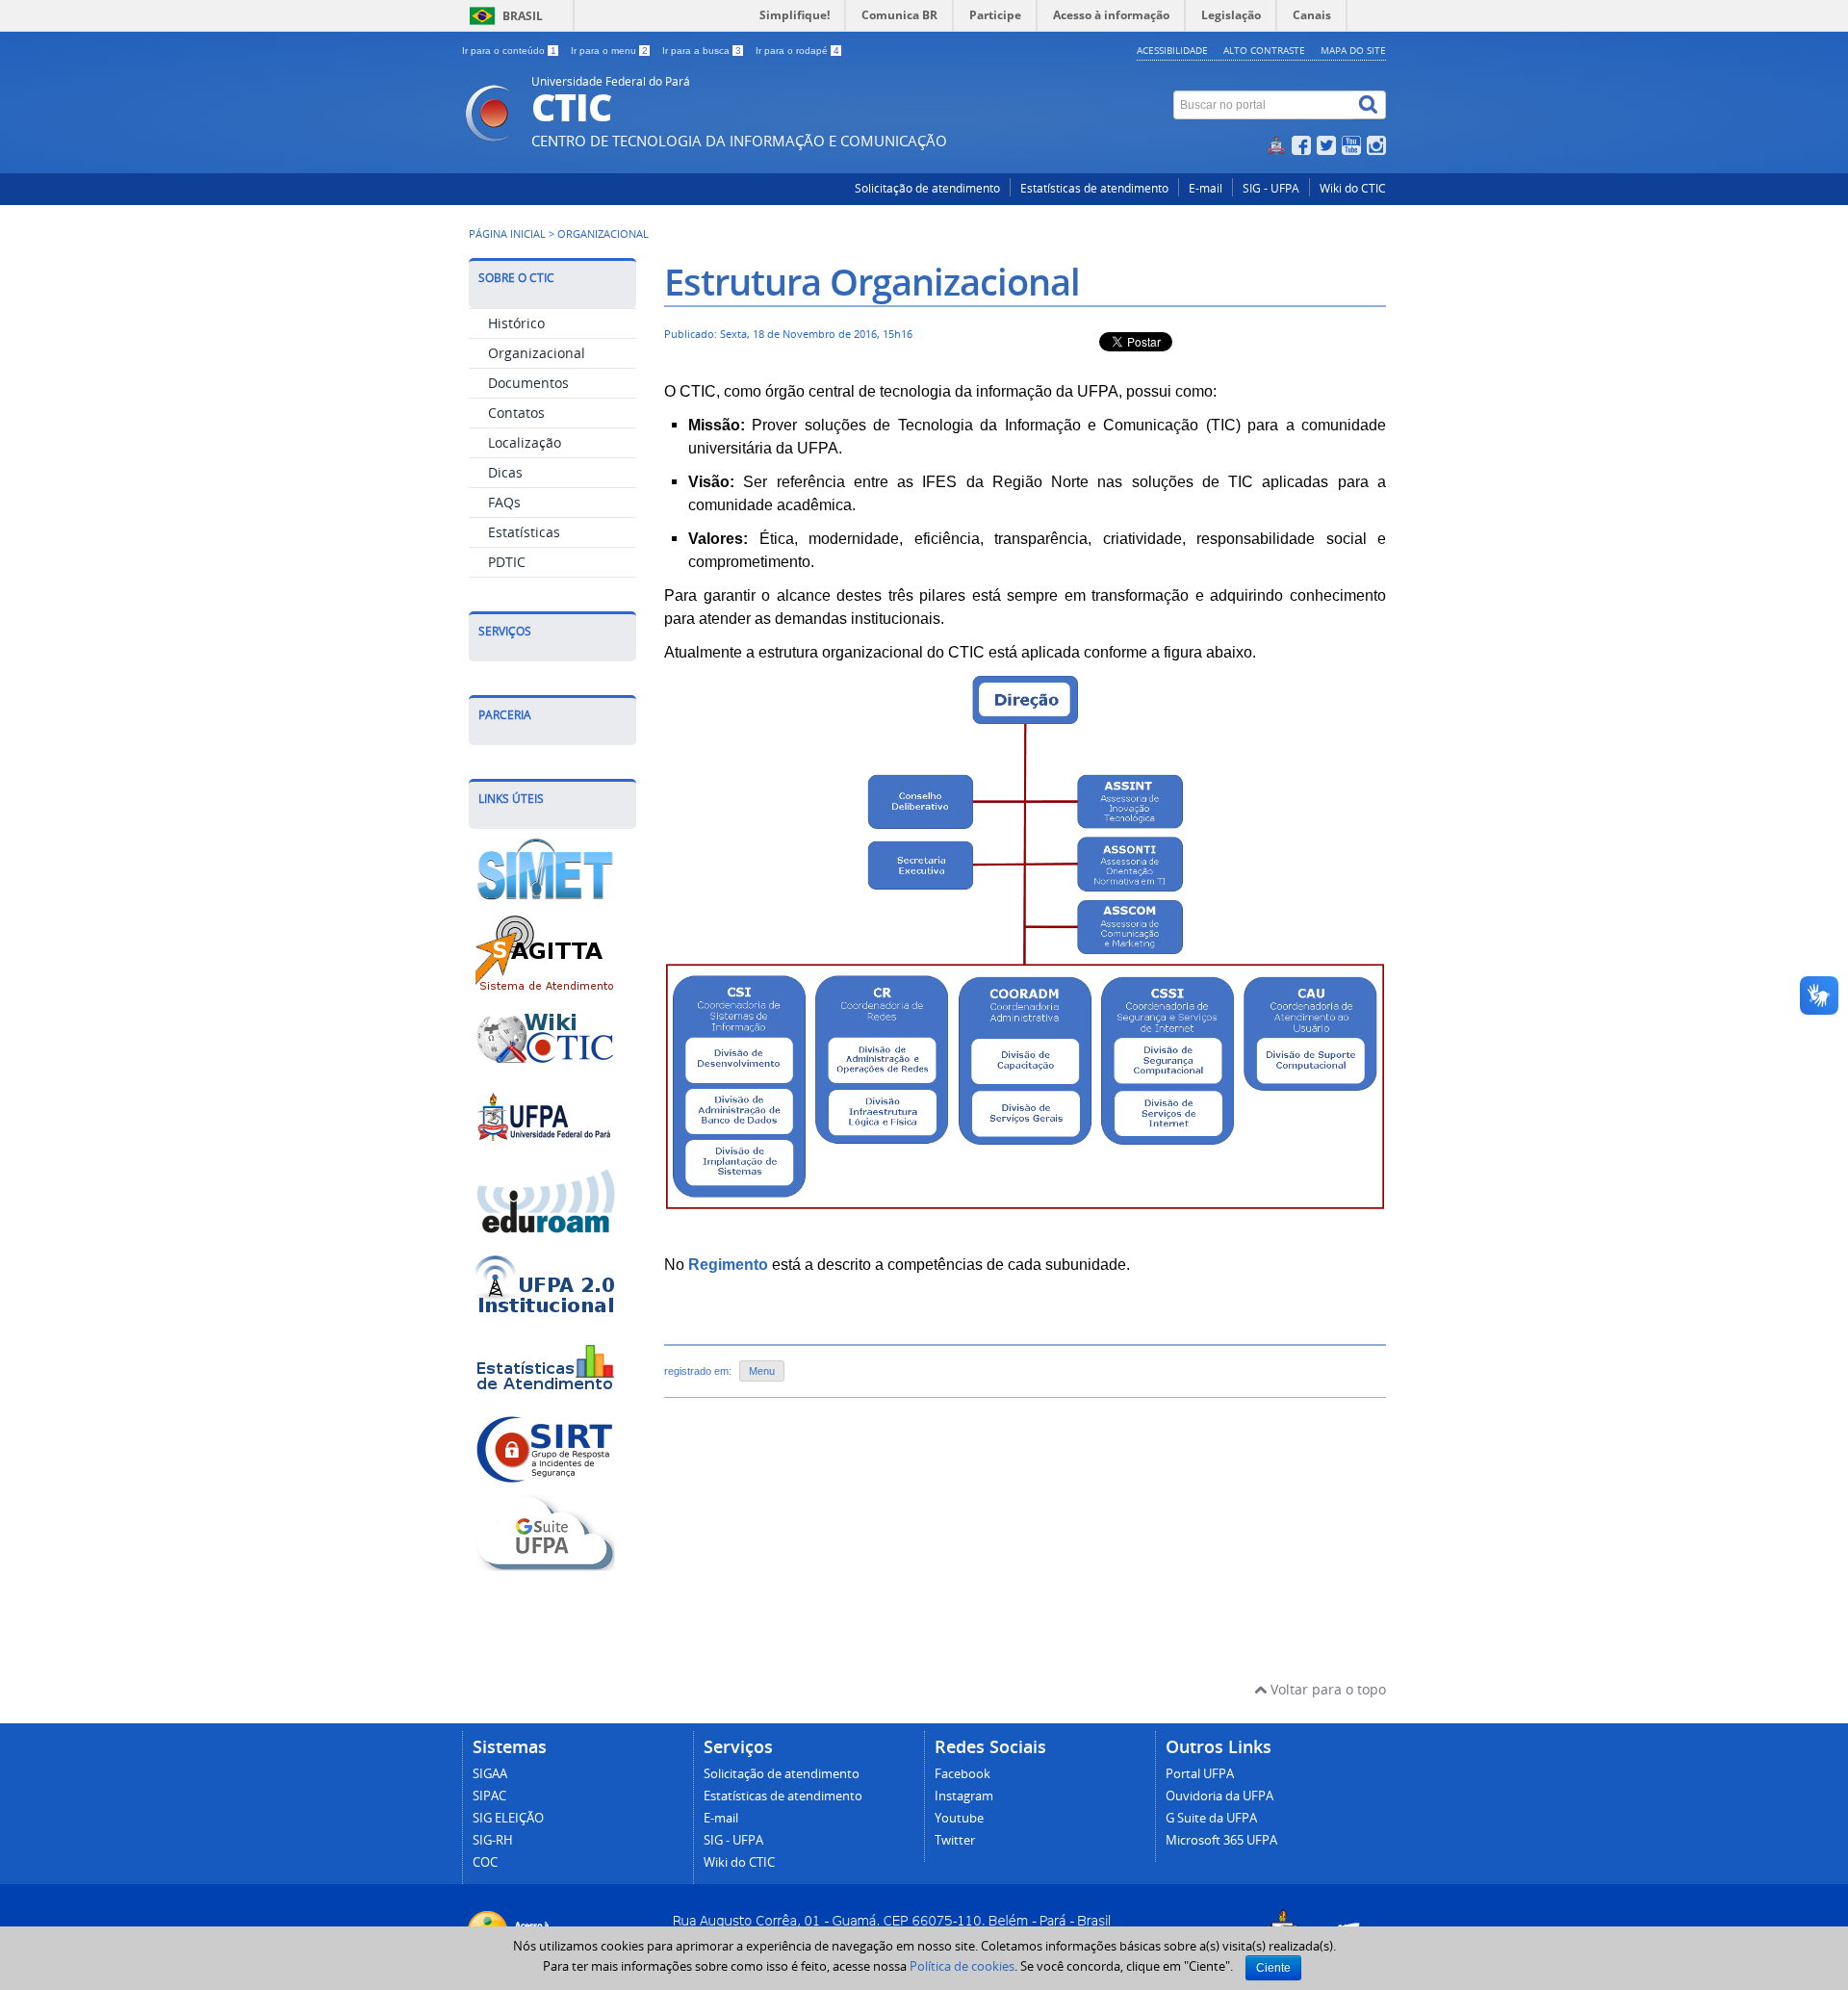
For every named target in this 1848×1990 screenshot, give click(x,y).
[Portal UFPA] (545, 1150)
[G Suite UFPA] (545, 1564)
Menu (762, 1371)
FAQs (504, 502)
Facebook (962, 1774)
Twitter (955, 1840)
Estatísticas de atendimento (1094, 188)
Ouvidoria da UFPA (1219, 1796)
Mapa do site (1353, 50)
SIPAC (489, 1796)
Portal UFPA (1200, 1774)
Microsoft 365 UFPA (1221, 1840)
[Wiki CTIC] (545, 1067)
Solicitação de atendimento (927, 188)
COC (485, 1862)
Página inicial (507, 234)
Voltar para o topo (1326, 1689)
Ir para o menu (609, 51)
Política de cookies (962, 1966)
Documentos (528, 383)
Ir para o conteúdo (509, 51)
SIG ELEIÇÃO (508, 1818)
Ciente (1273, 1968)
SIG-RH (493, 1840)
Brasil (523, 16)
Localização (525, 442)
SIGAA (490, 1774)
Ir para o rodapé (797, 51)
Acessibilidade (1172, 50)
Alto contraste (1264, 50)
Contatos (516, 413)
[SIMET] (545, 902)
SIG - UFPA (1271, 188)
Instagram (964, 1796)
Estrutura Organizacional (872, 282)
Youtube (959, 1818)
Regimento (728, 1265)
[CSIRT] (545, 1481)
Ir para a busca (702, 51)
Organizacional (537, 353)
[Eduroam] (545, 1233)
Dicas (505, 472)
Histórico (516, 323)
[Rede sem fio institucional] (545, 1316)
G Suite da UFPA (1211, 1818)
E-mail (1206, 188)
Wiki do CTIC (1353, 188)
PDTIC (507, 562)
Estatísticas (524, 532)
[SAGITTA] (545, 984)
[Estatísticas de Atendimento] (545, 1398)
